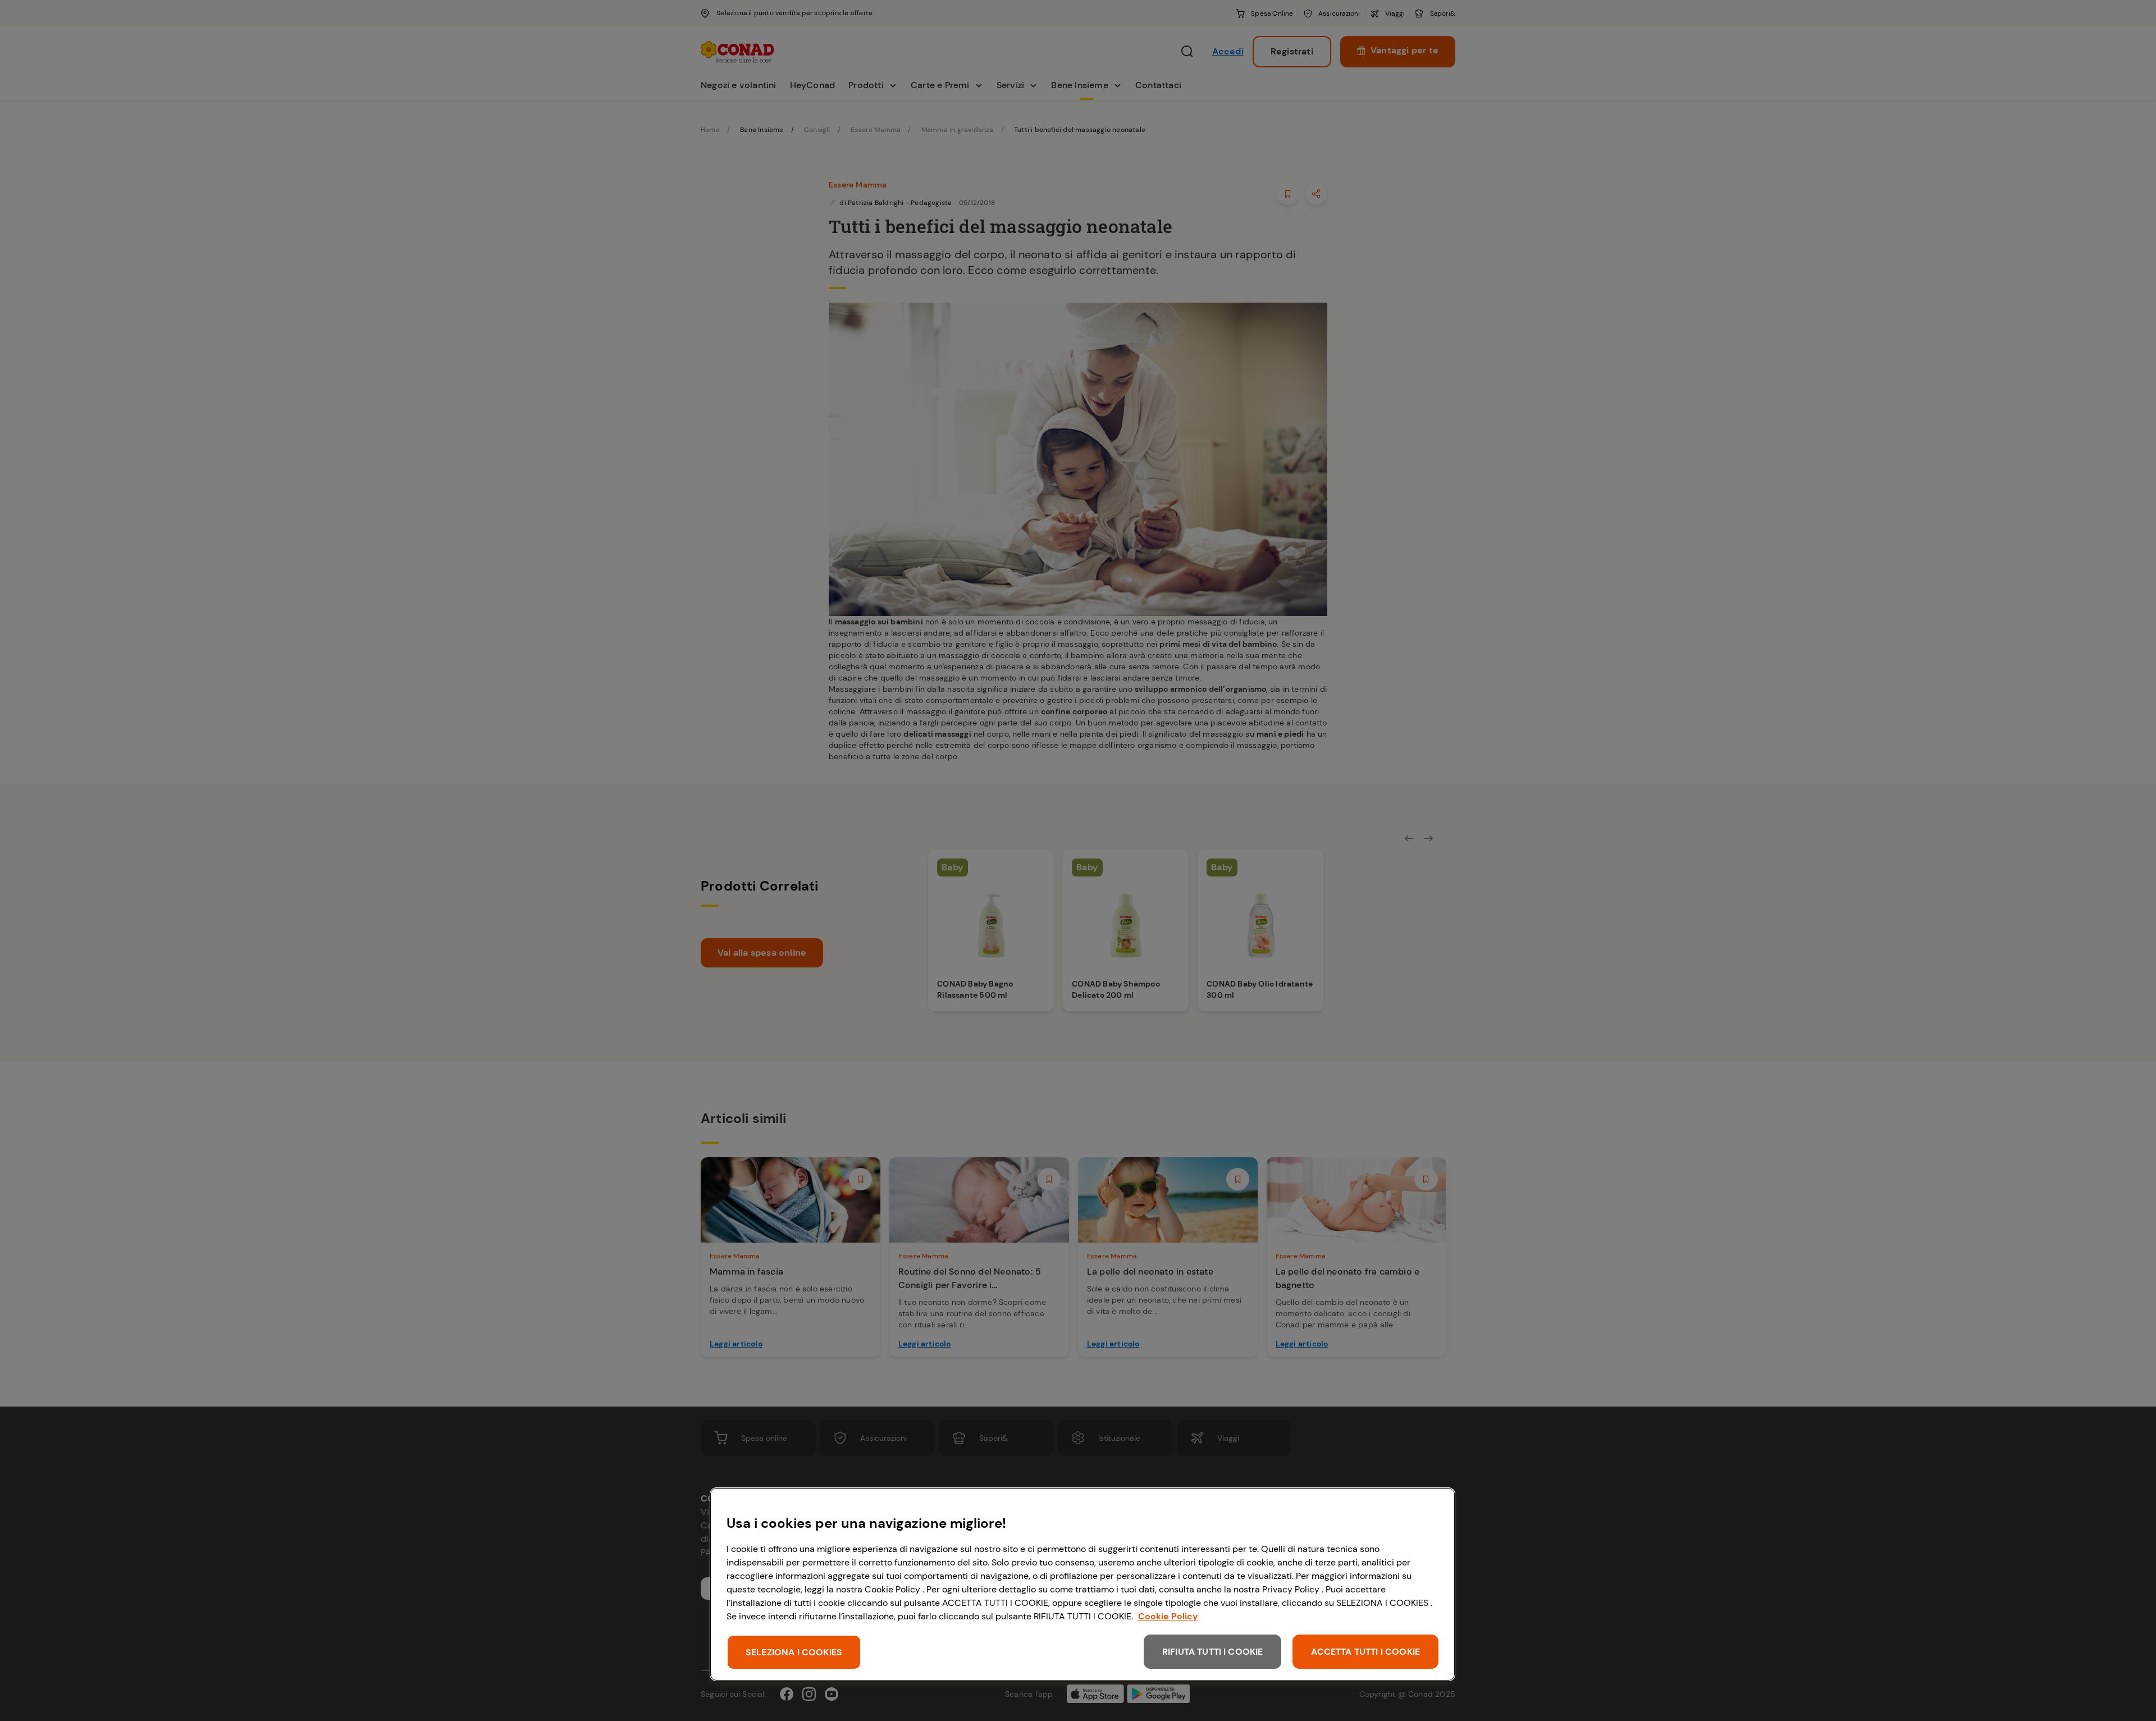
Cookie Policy (1168, 1616)
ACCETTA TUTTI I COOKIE (1365, 1652)
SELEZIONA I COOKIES (794, 1652)
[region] (1082, 1584)
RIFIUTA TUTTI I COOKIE (1213, 1652)
